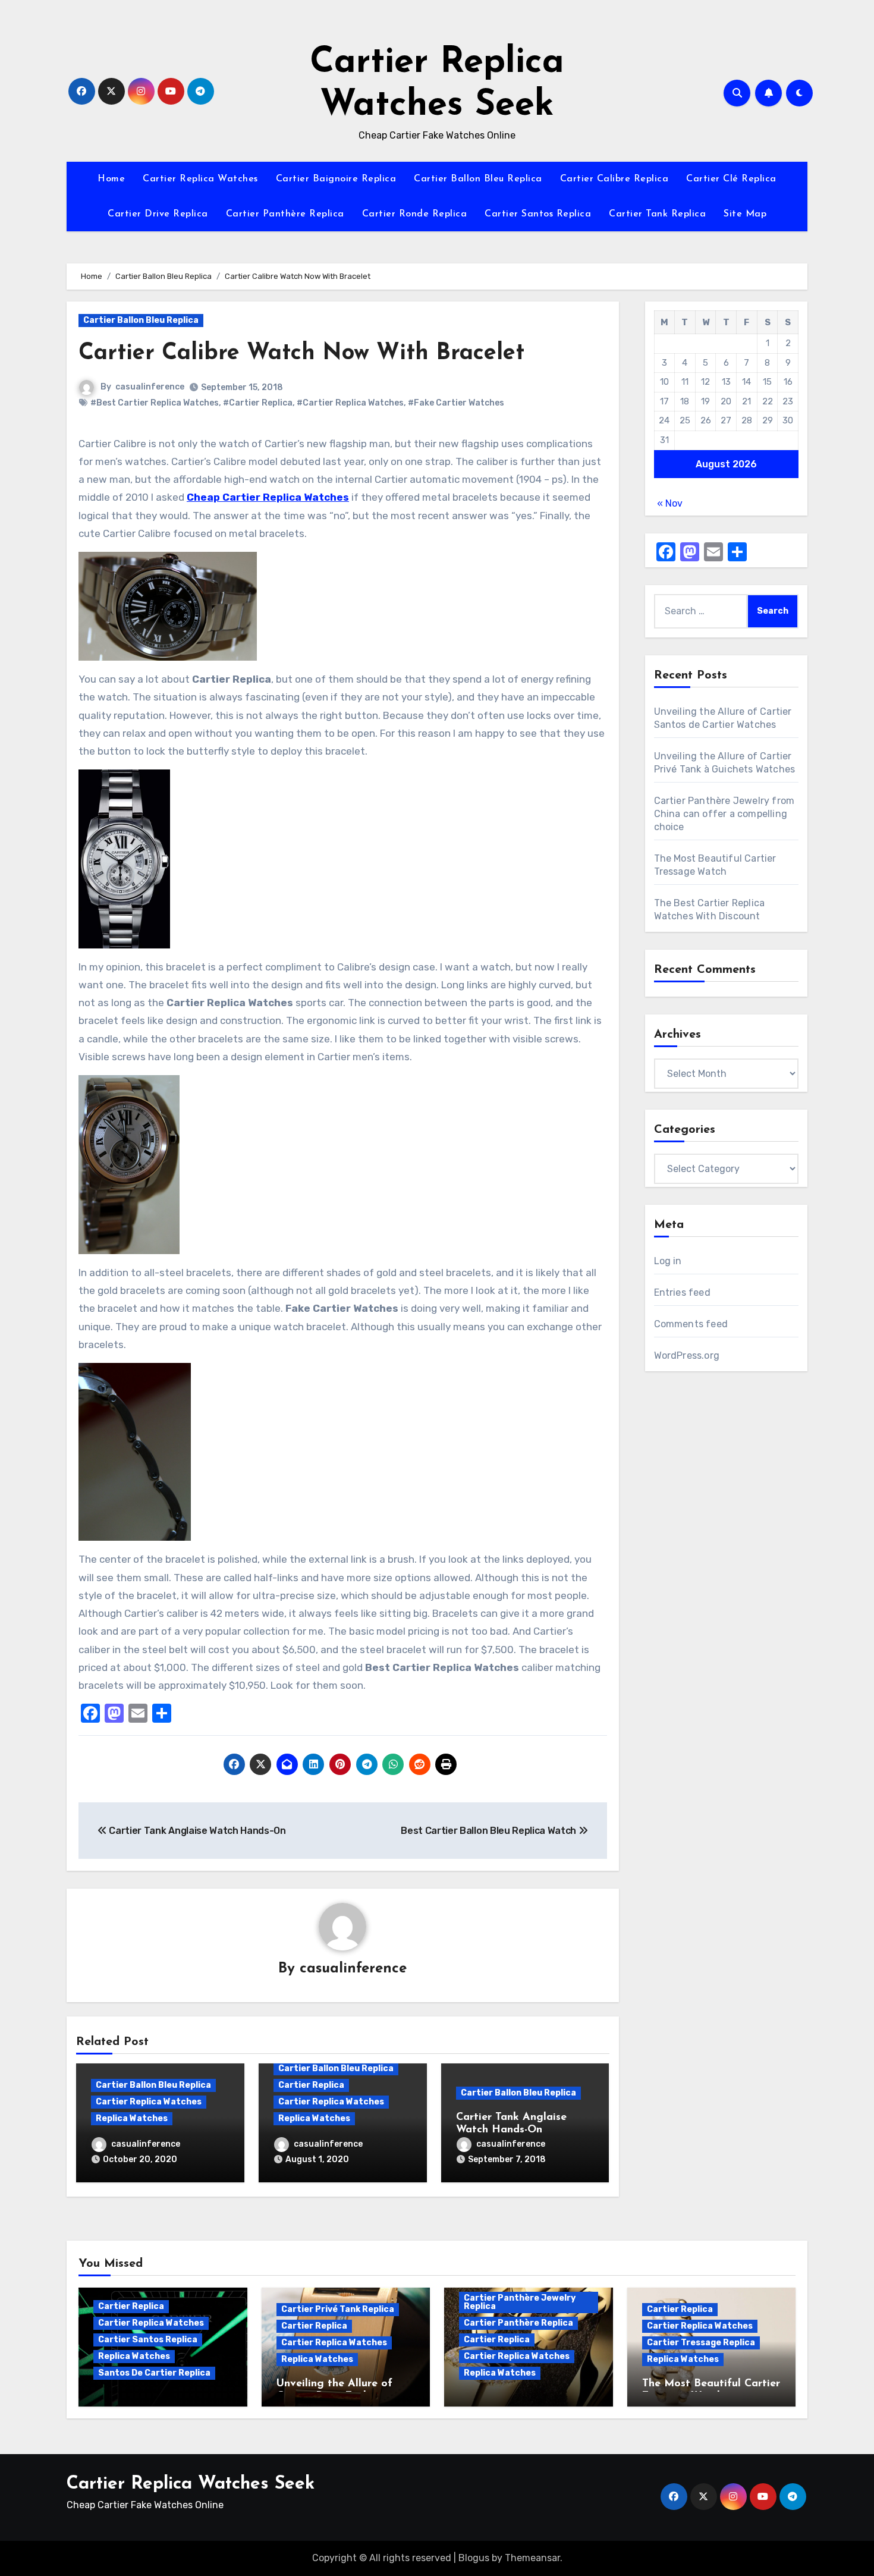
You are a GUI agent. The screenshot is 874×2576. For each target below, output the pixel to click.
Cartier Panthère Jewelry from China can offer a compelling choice (724, 814)
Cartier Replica (311, 2085)
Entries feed (682, 1292)
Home (111, 179)
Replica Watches (132, 2118)
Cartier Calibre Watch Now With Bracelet (301, 354)
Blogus (474, 2558)
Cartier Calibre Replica (614, 179)
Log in (668, 1261)
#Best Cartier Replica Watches (155, 403)
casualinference (150, 387)
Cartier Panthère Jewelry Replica (520, 2302)
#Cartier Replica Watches (350, 403)
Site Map (745, 214)
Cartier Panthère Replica (285, 214)
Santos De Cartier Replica (154, 2373)
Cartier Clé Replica (731, 179)
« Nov (670, 503)
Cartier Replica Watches (200, 179)
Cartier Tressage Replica (701, 2343)
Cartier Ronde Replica (415, 214)
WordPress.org (687, 1355)
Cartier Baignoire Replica (336, 179)
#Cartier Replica (258, 403)
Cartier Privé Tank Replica (338, 2309)
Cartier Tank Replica (657, 214)
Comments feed (691, 1324)
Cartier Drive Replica (158, 214)
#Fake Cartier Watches (456, 403)
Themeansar (532, 2558)
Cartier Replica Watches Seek (191, 2484)
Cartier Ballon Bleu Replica (478, 179)
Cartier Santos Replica (538, 214)
